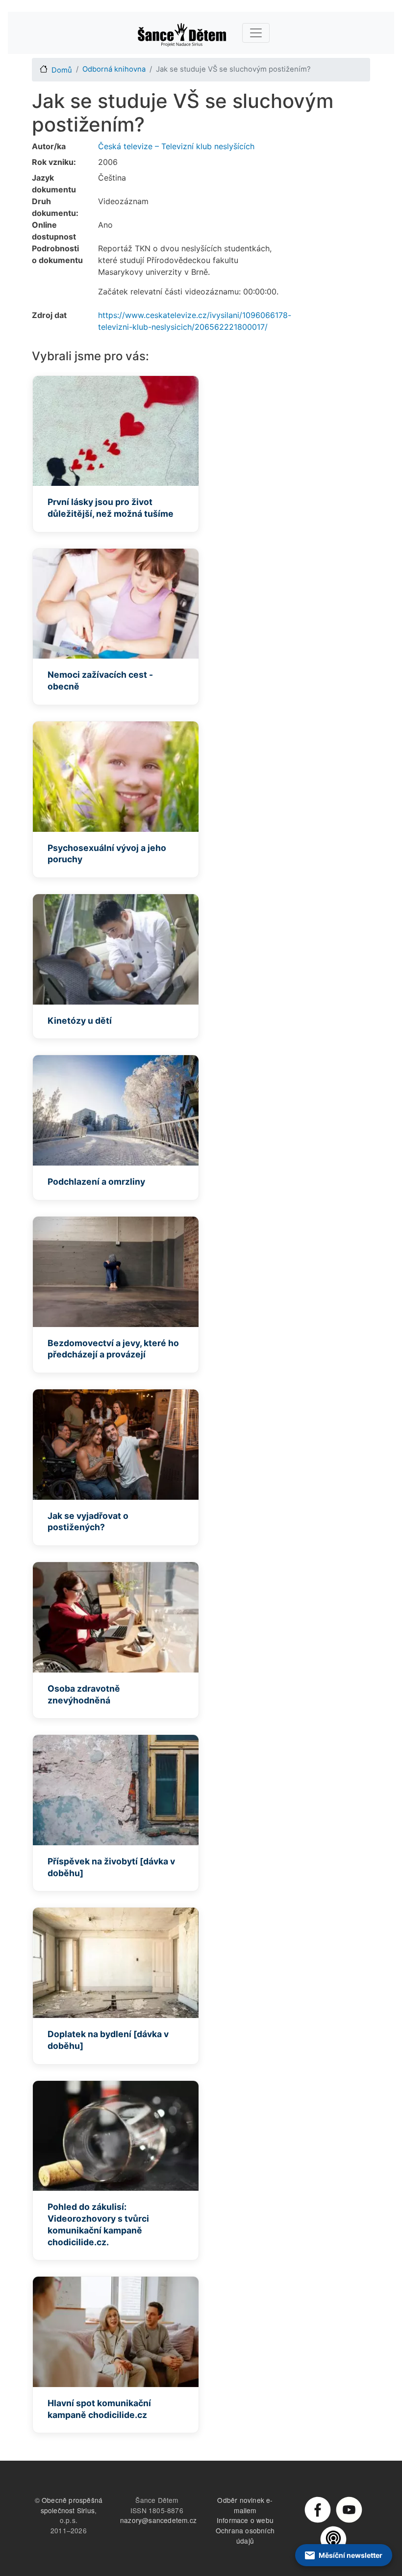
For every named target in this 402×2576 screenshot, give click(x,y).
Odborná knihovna (114, 69)
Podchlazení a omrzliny (96, 1182)
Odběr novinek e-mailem (245, 2505)
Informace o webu (245, 2520)
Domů (62, 70)
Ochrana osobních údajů (245, 2536)
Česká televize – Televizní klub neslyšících (176, 146)
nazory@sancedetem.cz (158, 2520)
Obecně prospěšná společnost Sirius (72, 2505)
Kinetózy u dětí (80, 1021)
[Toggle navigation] (256, 33)
